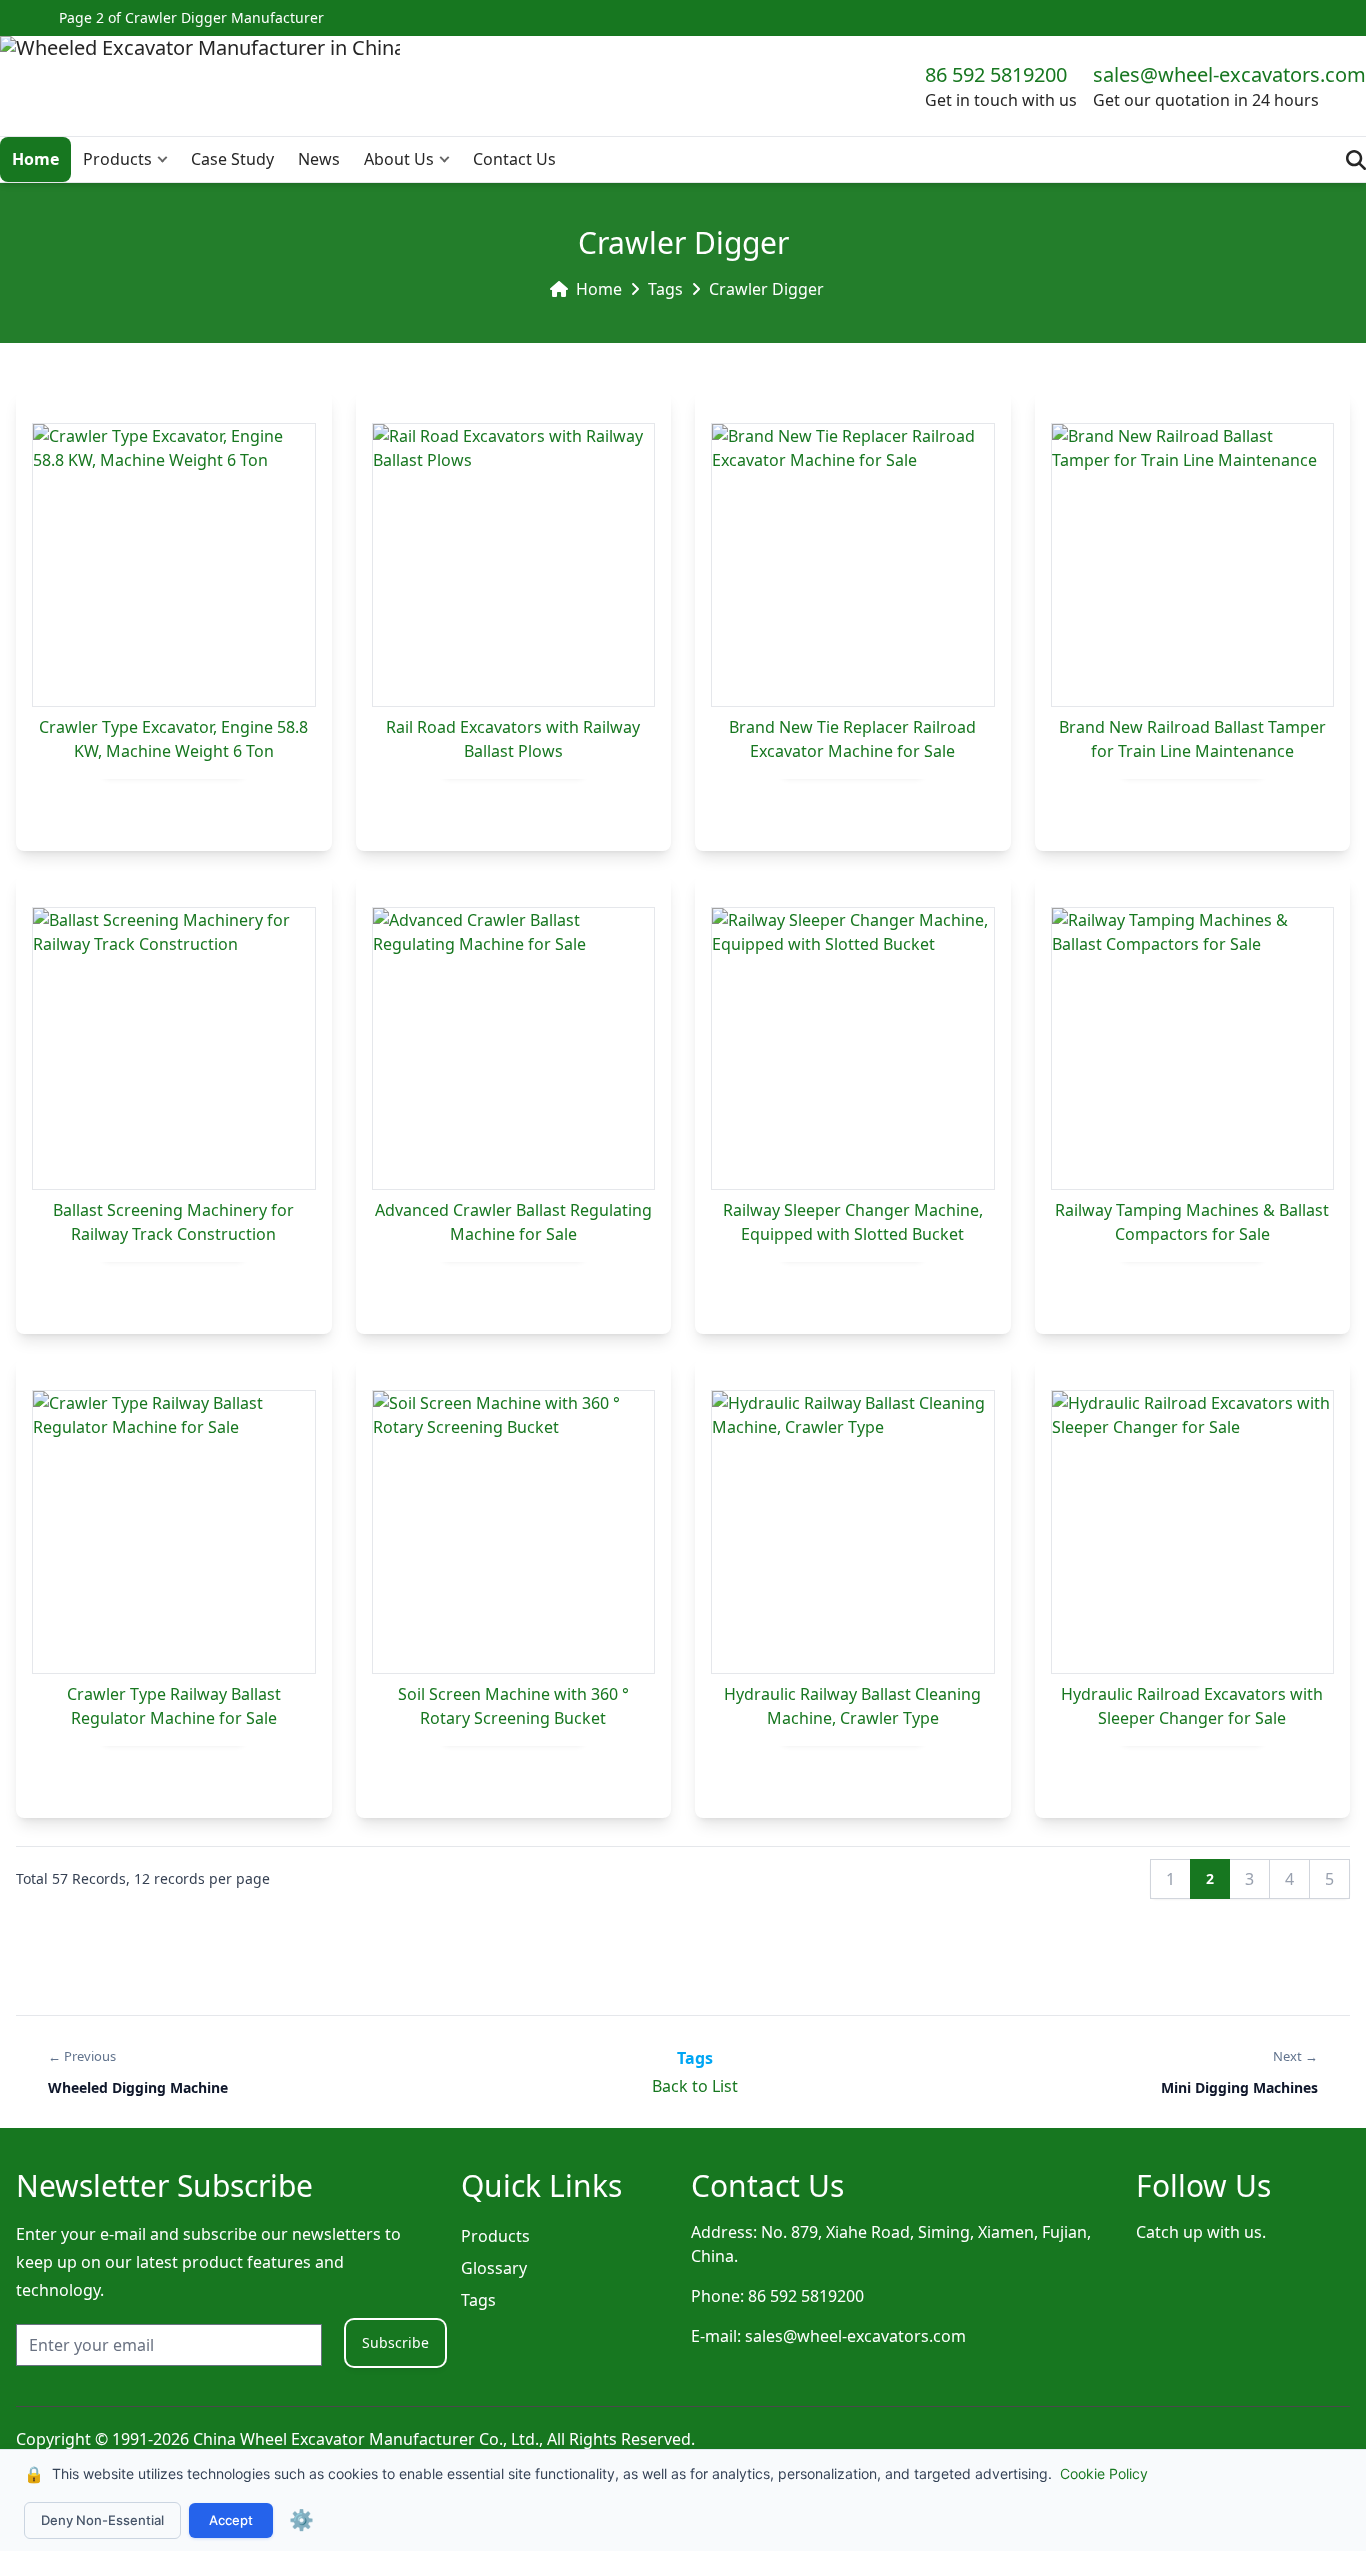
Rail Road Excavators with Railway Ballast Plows (513, 739)
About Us (399, 159)
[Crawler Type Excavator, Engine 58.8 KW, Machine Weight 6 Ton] (174, 565)
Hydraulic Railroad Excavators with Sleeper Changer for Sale (1192, 1706)
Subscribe (395, 2342)
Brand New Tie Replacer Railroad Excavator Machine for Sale (852, 739)
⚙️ (301, 2520)
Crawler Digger (766, 289)
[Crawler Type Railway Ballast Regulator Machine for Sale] (174, 1532)
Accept (231, 2520)
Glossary (494, 2268)
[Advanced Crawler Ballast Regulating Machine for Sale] (514, 1049)
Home (35, 159)
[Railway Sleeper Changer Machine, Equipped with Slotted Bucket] (853, 1049)
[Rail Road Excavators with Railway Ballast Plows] (514, 565)
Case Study (232, 159)
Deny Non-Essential (102, 2520)
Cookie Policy (1104, 2473)
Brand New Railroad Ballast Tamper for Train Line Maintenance (1192, 739)
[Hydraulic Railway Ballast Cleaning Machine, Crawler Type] (853, 1532)
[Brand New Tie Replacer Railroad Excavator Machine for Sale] (853, 565)
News (319, 159)
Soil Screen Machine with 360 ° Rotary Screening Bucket (513, 1706)
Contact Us (514, 159)
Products (117, 159)
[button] (167, 159)
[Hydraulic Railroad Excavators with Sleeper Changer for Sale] (1193, 1532)
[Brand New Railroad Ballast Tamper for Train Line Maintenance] (1193, 565)
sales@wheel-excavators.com (1229, 74)
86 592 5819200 (996, 74)
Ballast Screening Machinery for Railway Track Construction (173, 1222)
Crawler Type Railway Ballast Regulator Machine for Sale (174, 1706)
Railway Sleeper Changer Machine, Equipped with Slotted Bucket (853, 1222)
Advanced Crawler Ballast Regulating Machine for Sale (513, 1222)
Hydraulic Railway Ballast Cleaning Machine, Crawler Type (852, 1706)
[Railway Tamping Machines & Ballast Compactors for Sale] (1193, 1049)
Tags (665, 289)
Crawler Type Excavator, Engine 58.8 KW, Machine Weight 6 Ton (173, 739)
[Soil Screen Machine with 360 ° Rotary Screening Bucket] (514, 1532)
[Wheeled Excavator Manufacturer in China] (200, 86)
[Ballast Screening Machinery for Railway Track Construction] (174, 1049)
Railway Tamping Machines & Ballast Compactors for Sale (1192, 1222)
